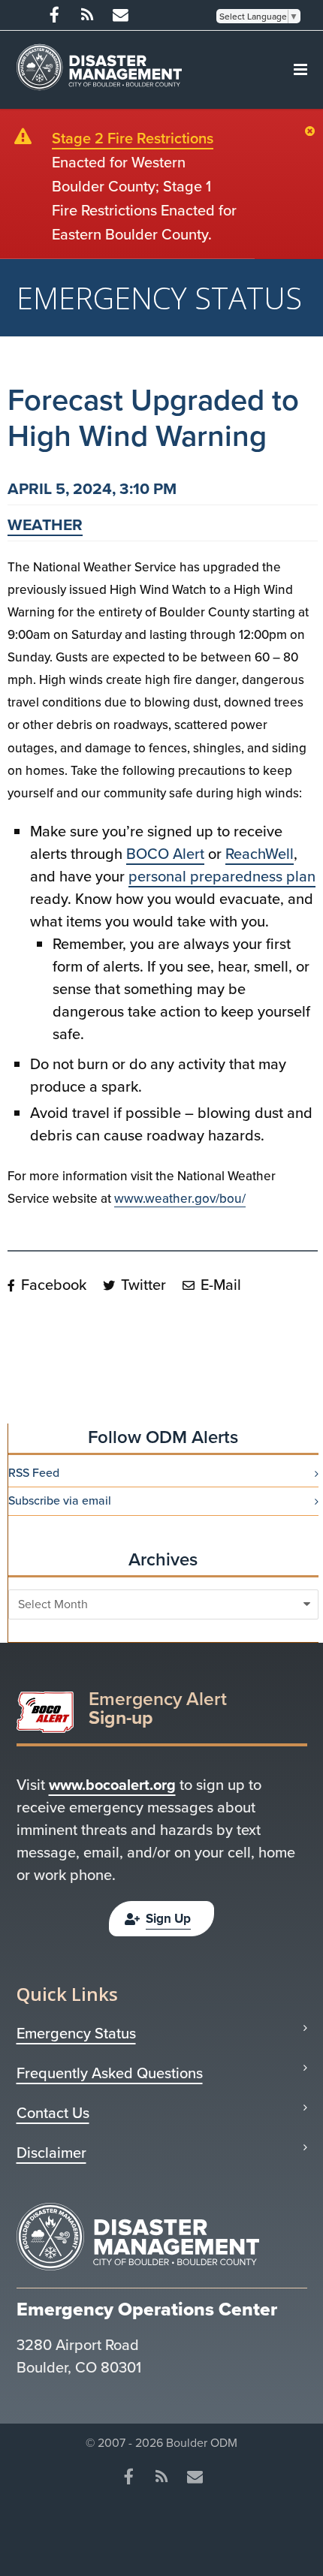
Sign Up (168, 1919)
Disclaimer (51, 2153)
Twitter (142, 1285)
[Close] (314, 132)
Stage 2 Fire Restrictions (133, 138)
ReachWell (260, 854)
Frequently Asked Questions (110, 2073)
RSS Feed (34, 1473)
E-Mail (219, 1285)
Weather (45, 524)
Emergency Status (76, 2033)
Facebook (52, 1285)
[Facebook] (54, 15)
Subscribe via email (60, 1501)
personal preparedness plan (222, 876)
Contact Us (53, 2113)
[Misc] (120, 15)
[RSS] (87, 15)
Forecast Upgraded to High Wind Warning (153, 418)
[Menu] (300, 70)
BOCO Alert (165, 854)
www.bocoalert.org (112, 1785)
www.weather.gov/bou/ (180, 1199)
